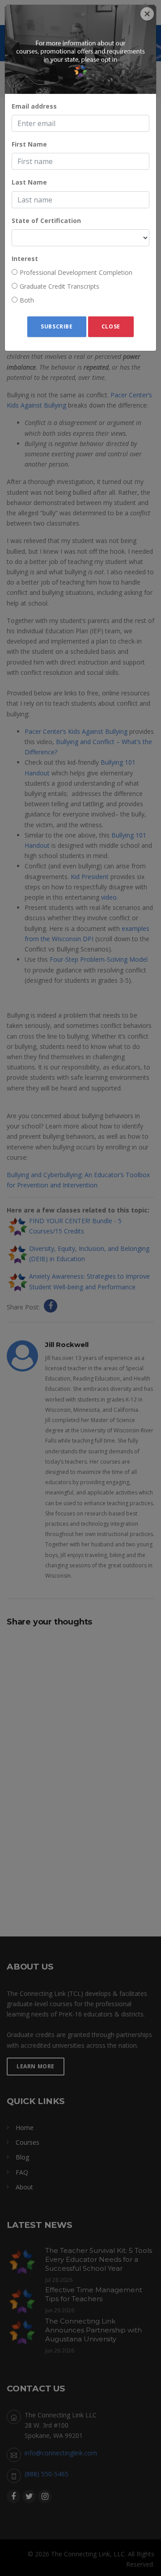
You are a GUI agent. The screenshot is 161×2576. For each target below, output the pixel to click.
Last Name (29, 182)
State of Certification (46, 221)
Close (111, 326)
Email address (34, 106)
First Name (29, 144)
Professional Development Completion (76, 272)
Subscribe (57, 326)
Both (27, 300)
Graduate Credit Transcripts (59, 286)
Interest (25, 259)
